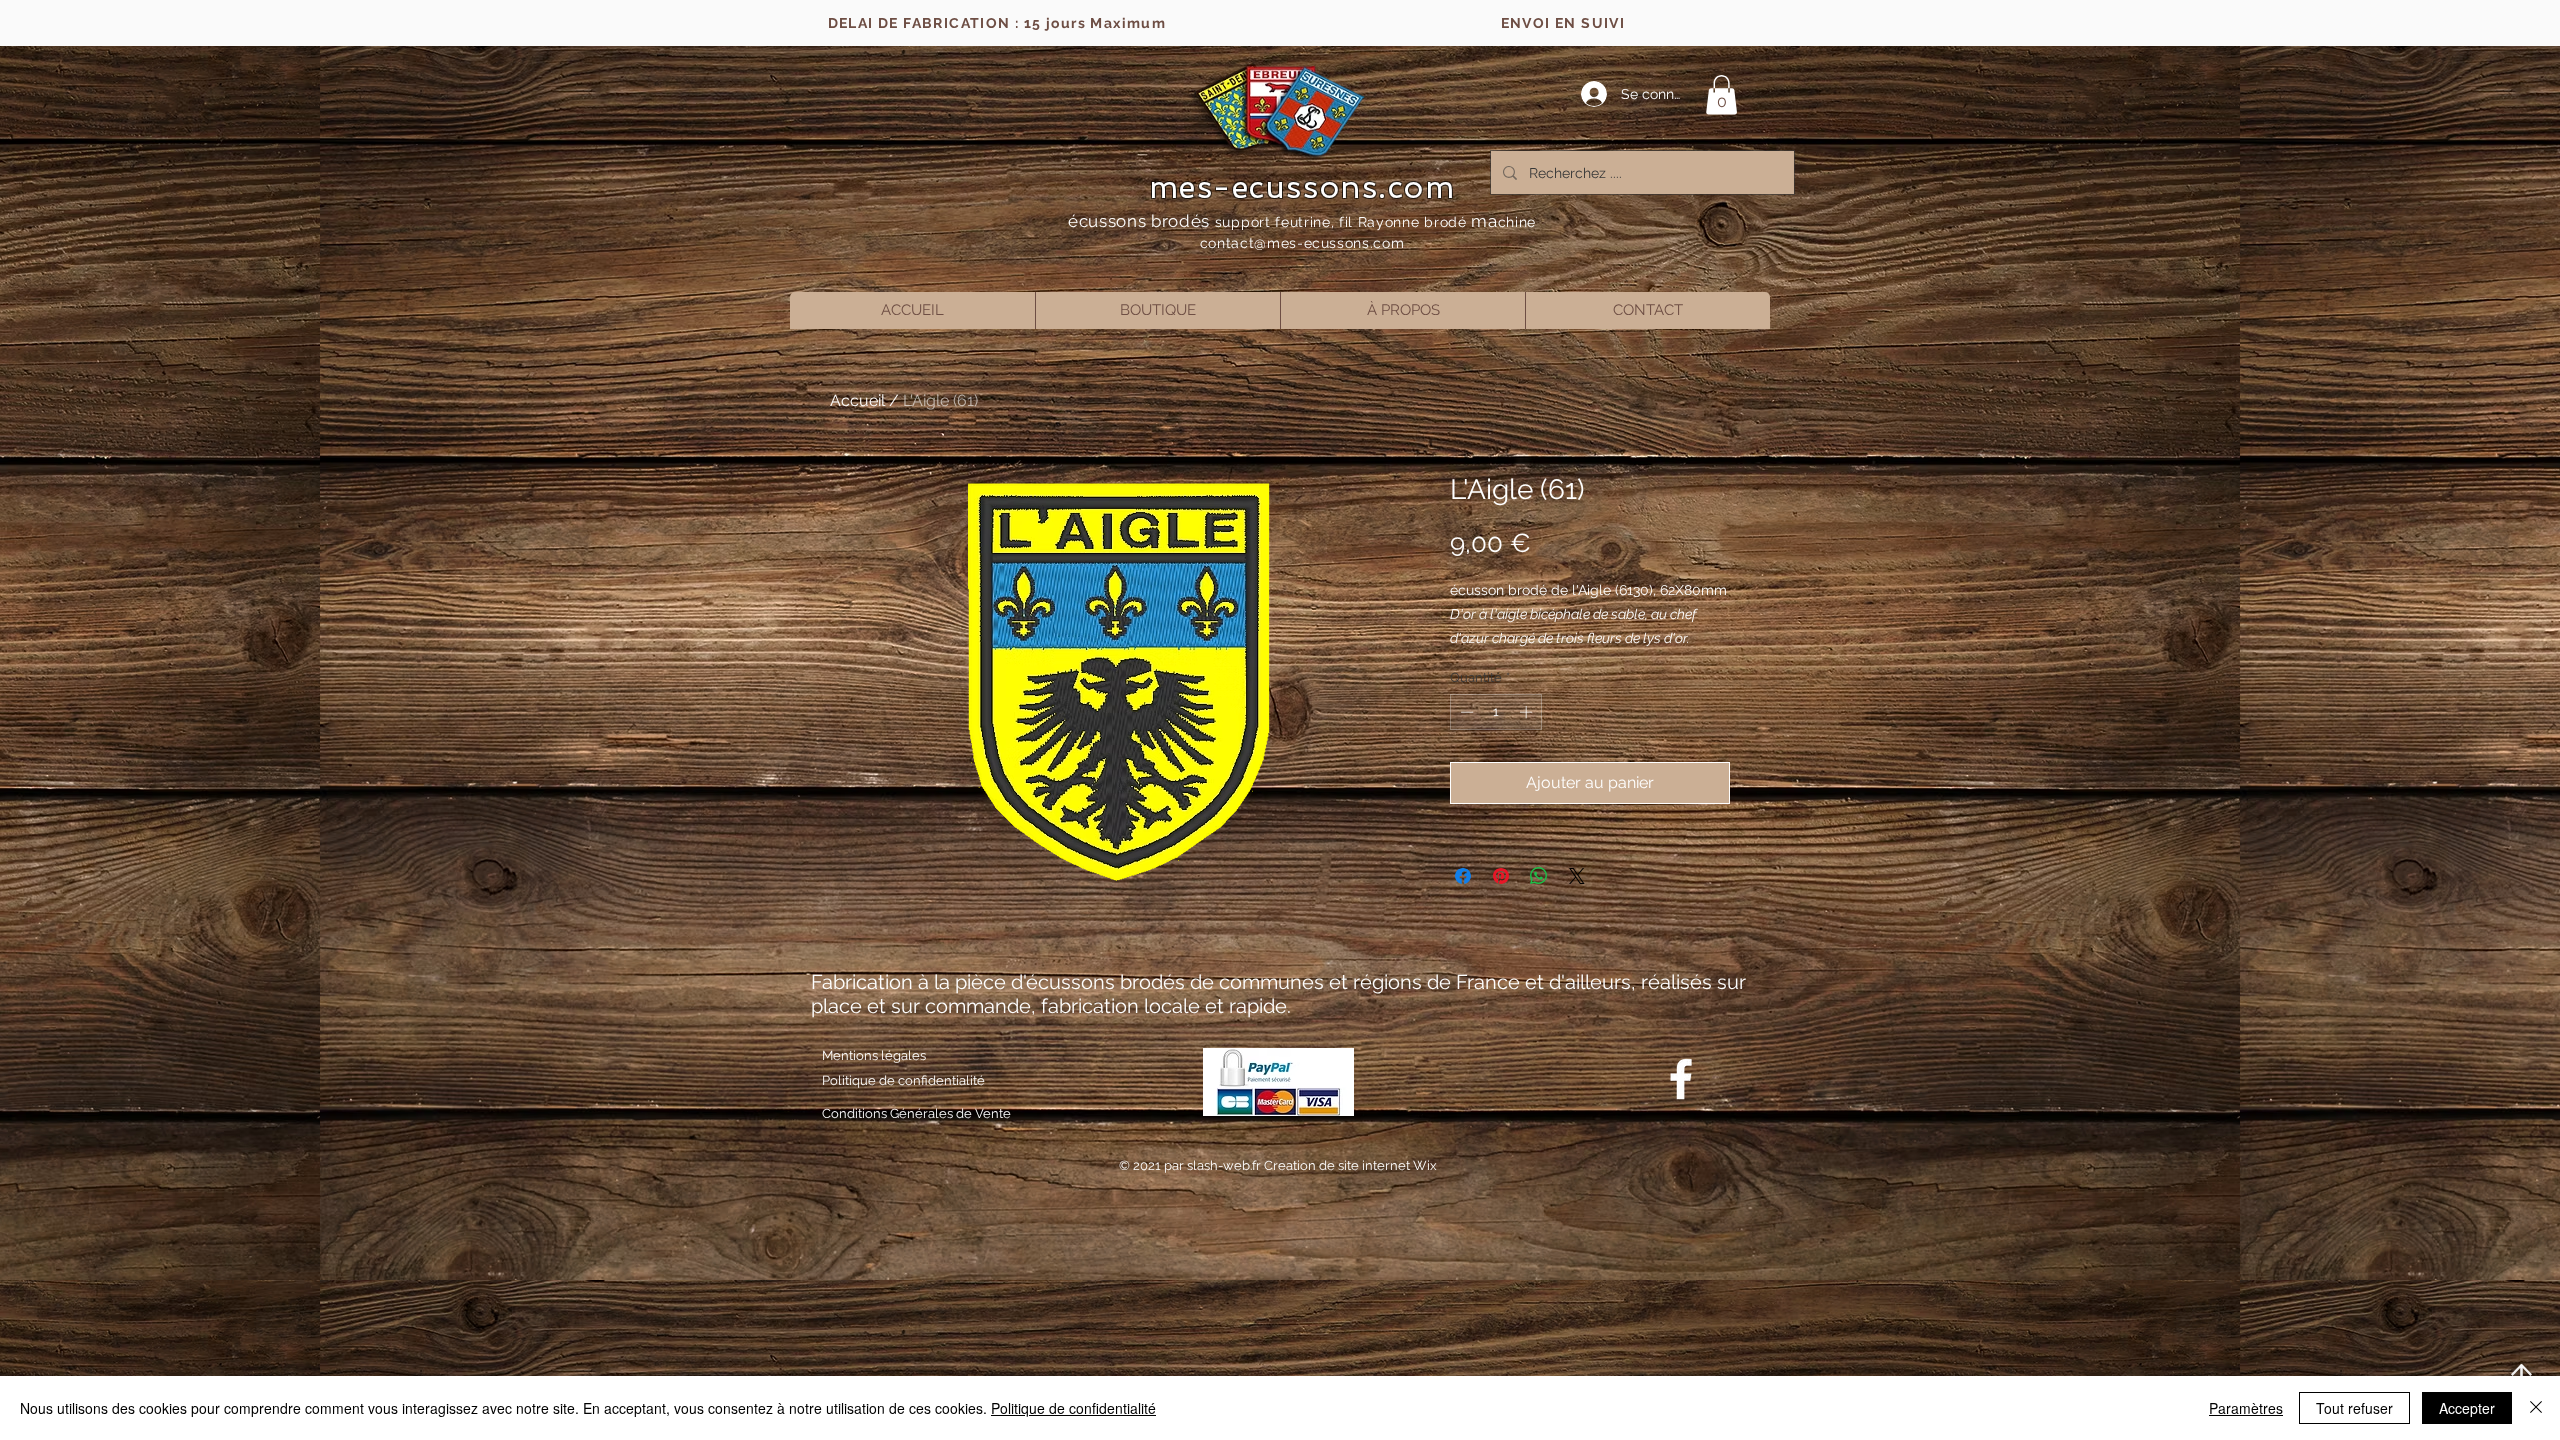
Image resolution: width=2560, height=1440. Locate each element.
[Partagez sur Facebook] (1463, 876)
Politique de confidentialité (1073, 1408)
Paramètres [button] (2246, 1408)
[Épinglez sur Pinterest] (1501, 876)
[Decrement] (1465, 712)
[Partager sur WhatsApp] (1539, 876)
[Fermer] (2536, 1408)
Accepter (2467, 1408)
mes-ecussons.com (1302, 187)
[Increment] (1528, 712)
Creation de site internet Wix (1350, 1165)
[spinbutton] (1496, 712)
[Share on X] (1577, 876)
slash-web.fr (1225, 1165)
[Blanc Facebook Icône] (1681, 1079)
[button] (1721, 94)
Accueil (857, 400)
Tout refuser (2354, 1408)
